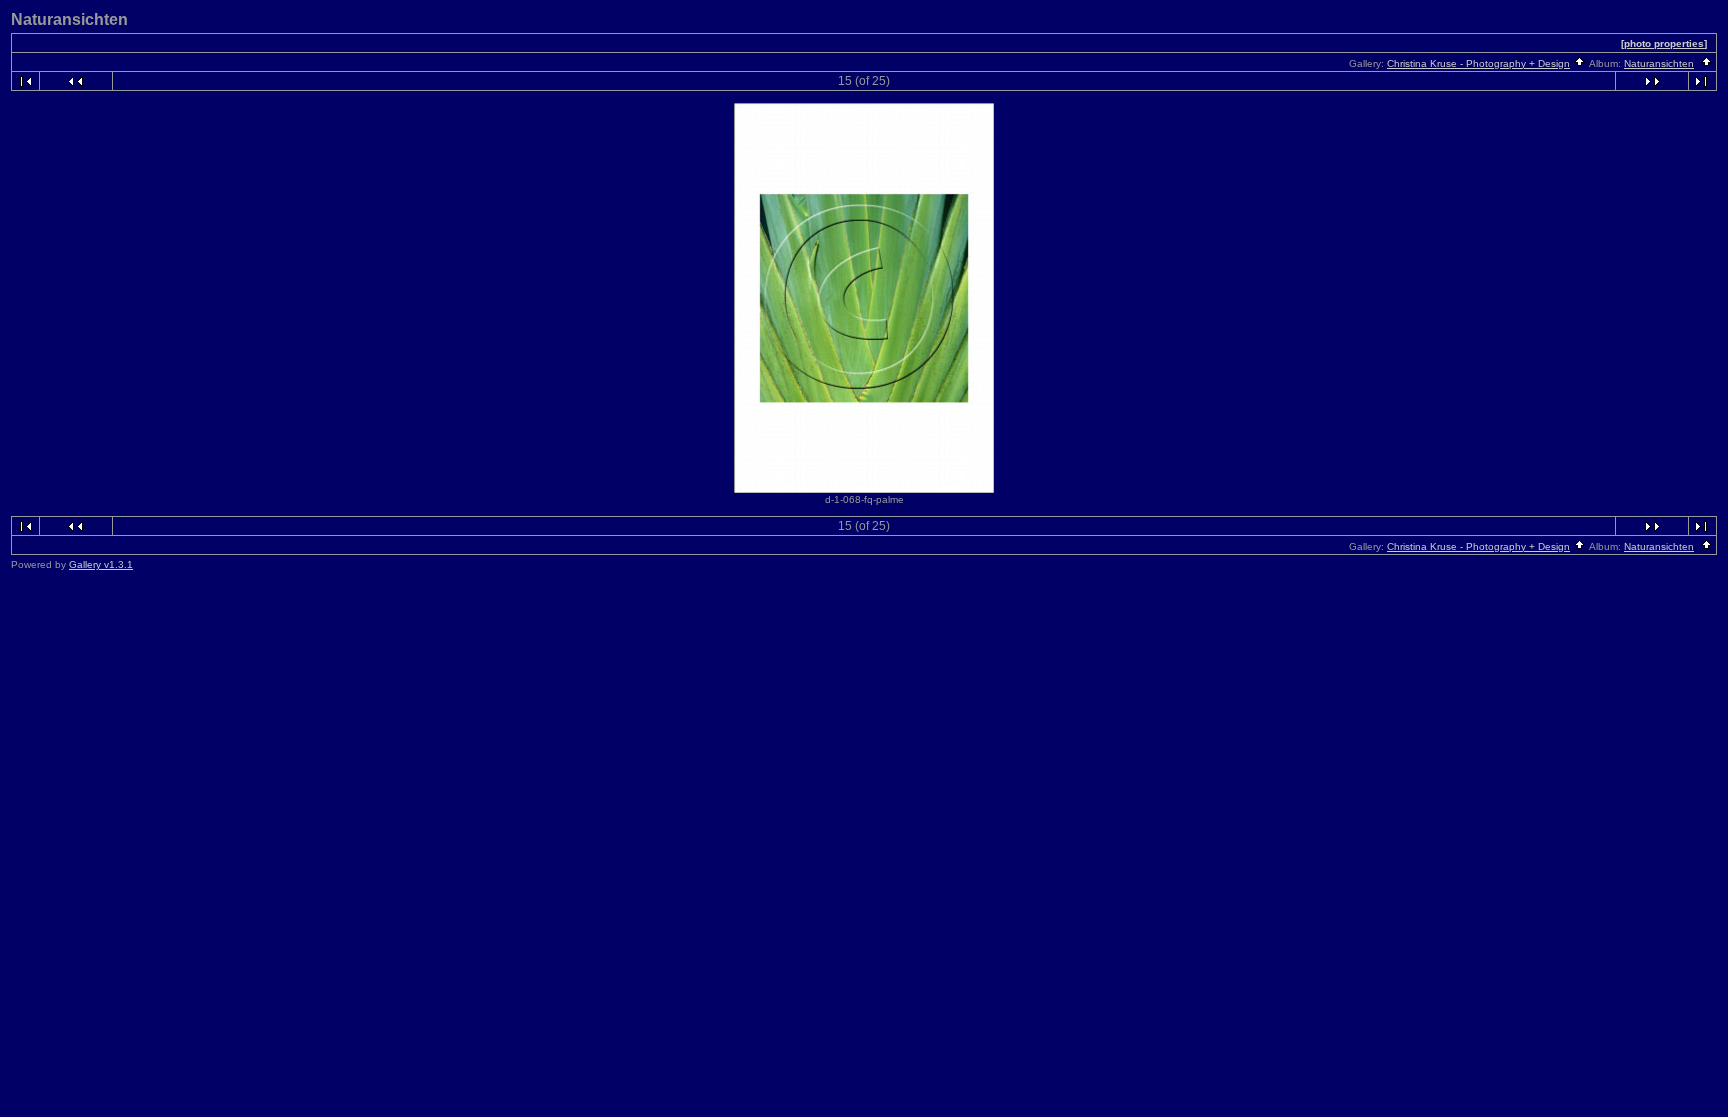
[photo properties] (1664, 43)
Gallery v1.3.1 (101, 564)
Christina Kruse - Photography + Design (1478, 63)
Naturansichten (1659, 63)
